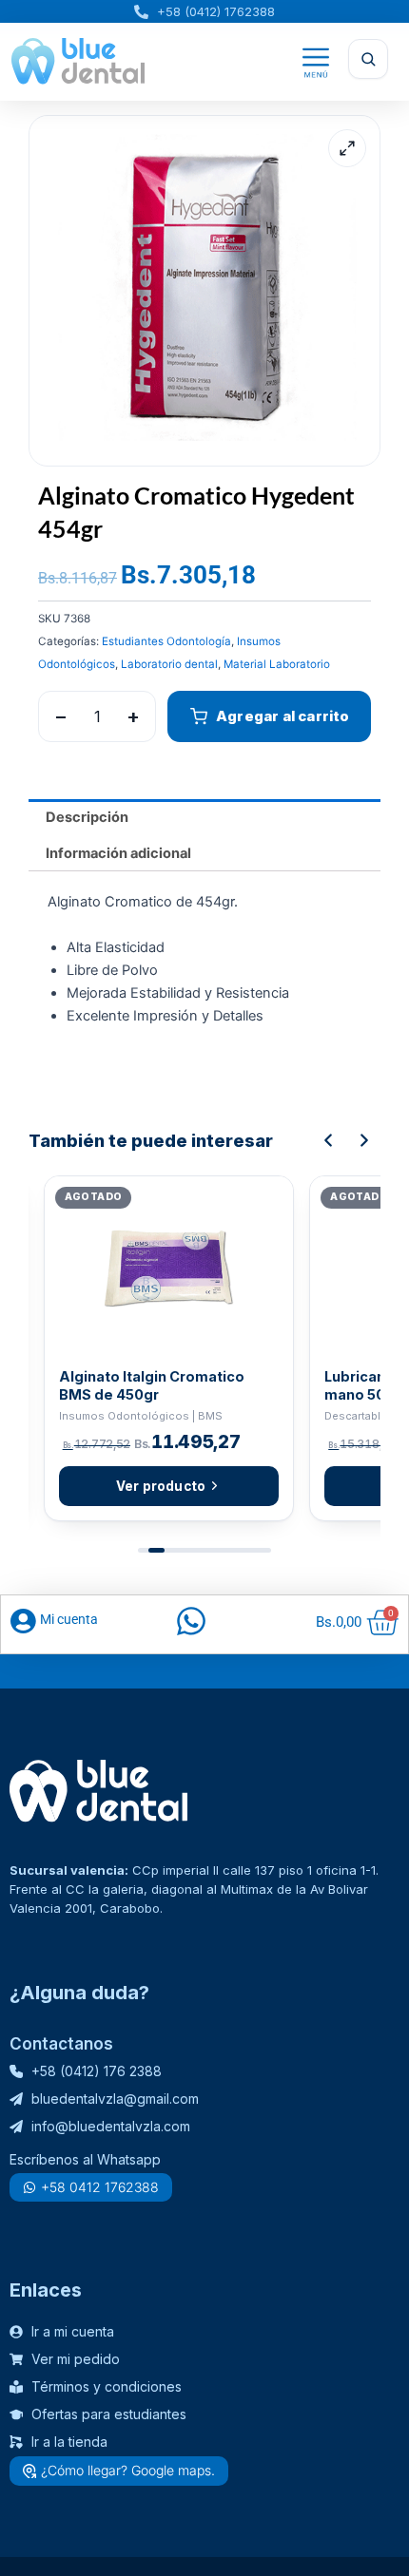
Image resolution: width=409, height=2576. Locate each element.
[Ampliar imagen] (347, 148)
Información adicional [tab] (118, 853)
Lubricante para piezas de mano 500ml (151, 1385)
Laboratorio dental (169, 664)
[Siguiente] (364, 1140)
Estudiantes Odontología (166, 641)
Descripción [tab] (87, 817)
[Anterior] (328, 1140)
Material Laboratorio (277, 664)
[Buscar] (368, 59)
